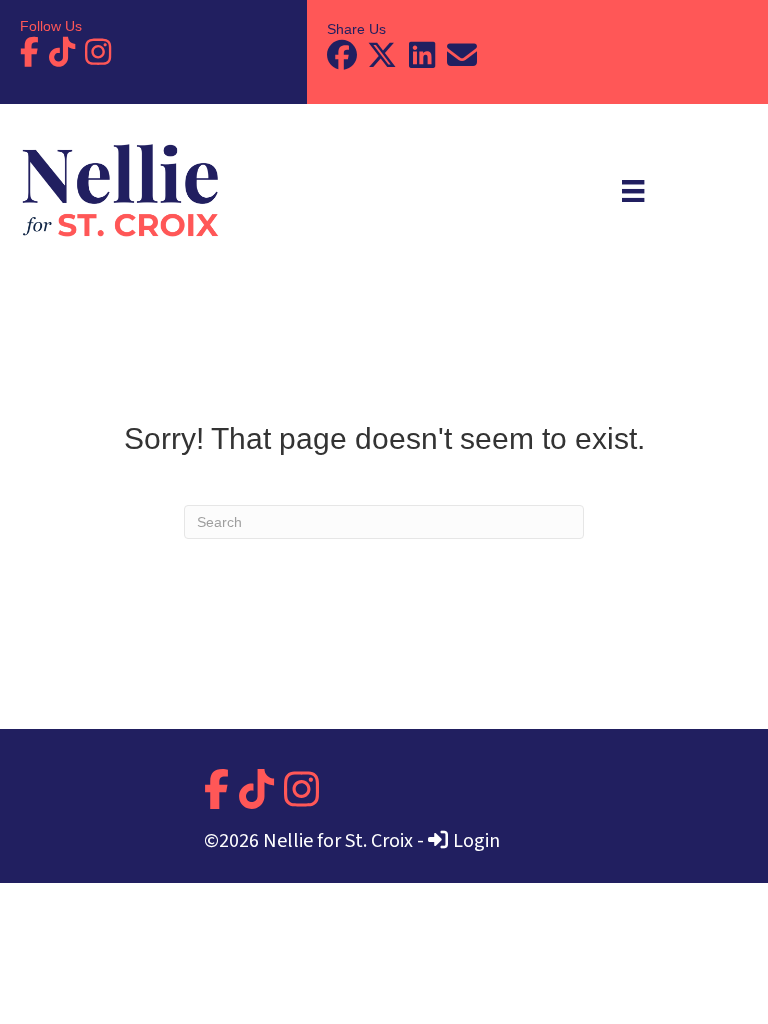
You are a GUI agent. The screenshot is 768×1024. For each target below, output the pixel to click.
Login (476, 841)
